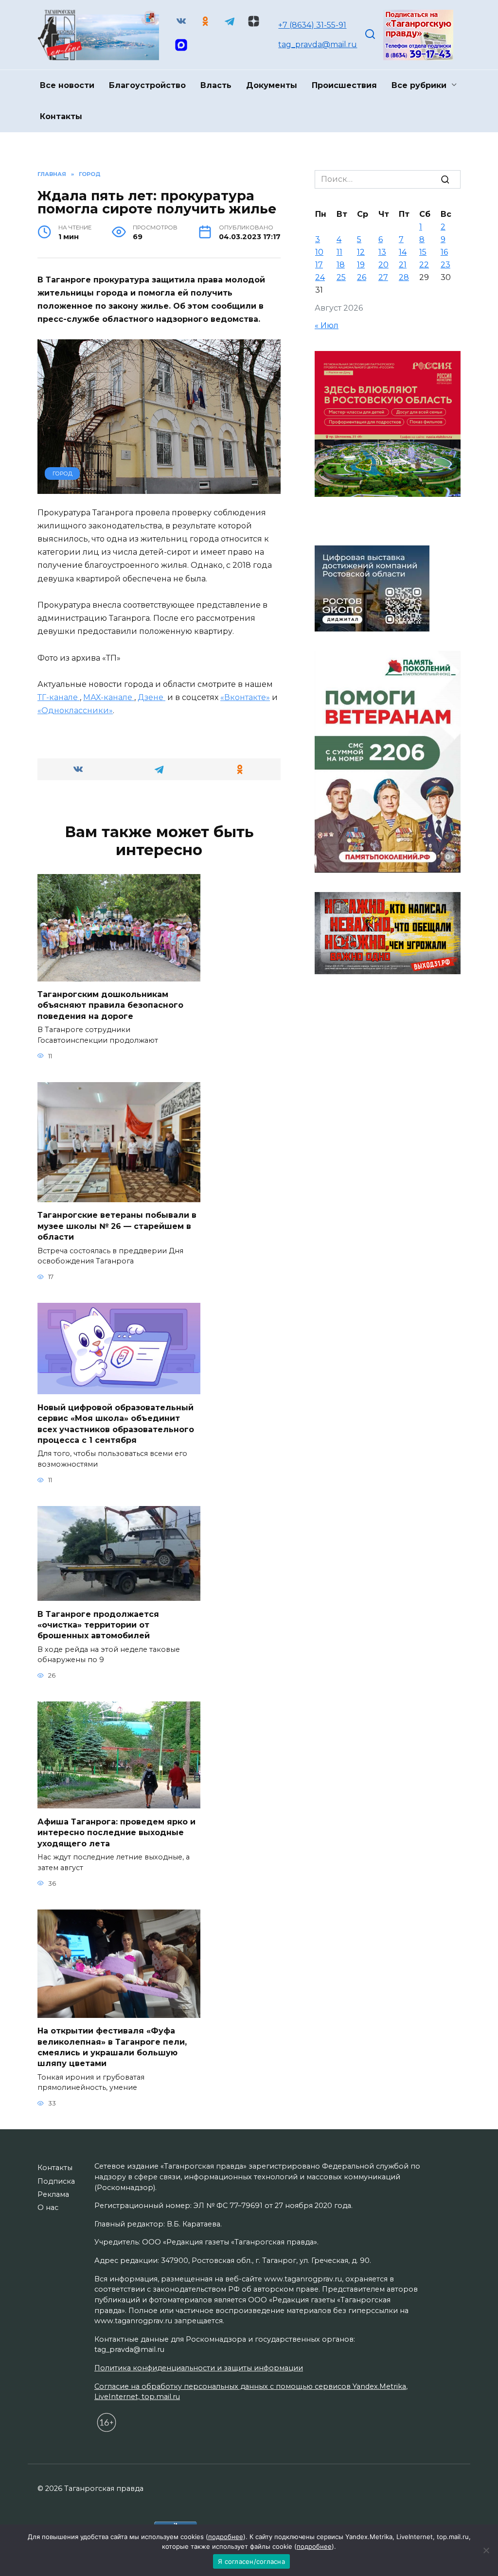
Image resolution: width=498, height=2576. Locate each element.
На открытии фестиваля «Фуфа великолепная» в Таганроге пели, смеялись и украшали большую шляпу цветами (112, 2047)
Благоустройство (147, 85)
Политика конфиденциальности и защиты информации (199, 2368)
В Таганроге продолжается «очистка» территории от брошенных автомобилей (98, 1625)
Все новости (67, 85)
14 (403, 252)
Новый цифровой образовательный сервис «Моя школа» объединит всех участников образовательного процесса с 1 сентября (116, 1423)
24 (320, 277)
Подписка (56, 2181)
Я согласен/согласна (251, 2561)
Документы (272, 85)
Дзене (151, 697)
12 (361, 252)
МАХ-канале (109, 697)
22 (424, 265)
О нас (48, 2208)
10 (319, 252)
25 (341, 277)
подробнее (226, 2537)
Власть (216, 85)
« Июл (327, 325)
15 (423, 252)
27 (383, 277)
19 (361, 265)
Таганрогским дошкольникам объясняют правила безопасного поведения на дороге (110, 1005)
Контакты (61, 116)
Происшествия (344, 85)
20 (383, 265)
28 (404, 277)
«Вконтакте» (245, 697)
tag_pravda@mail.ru (318, 44)
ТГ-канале (59, 697)
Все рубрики (419, 85)
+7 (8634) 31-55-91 (312, 25)
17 (319, 265)
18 (341, 265)
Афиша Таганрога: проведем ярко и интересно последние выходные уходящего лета (116, 1832)
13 (382, 252)
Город (62, 473)
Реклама (53, 2194)
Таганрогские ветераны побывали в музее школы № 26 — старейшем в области (117, 1226)
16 (444, 252)
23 (445, 265)
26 (362, 277)
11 (339, 252)
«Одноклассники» (75, 710)
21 (403, 265)
